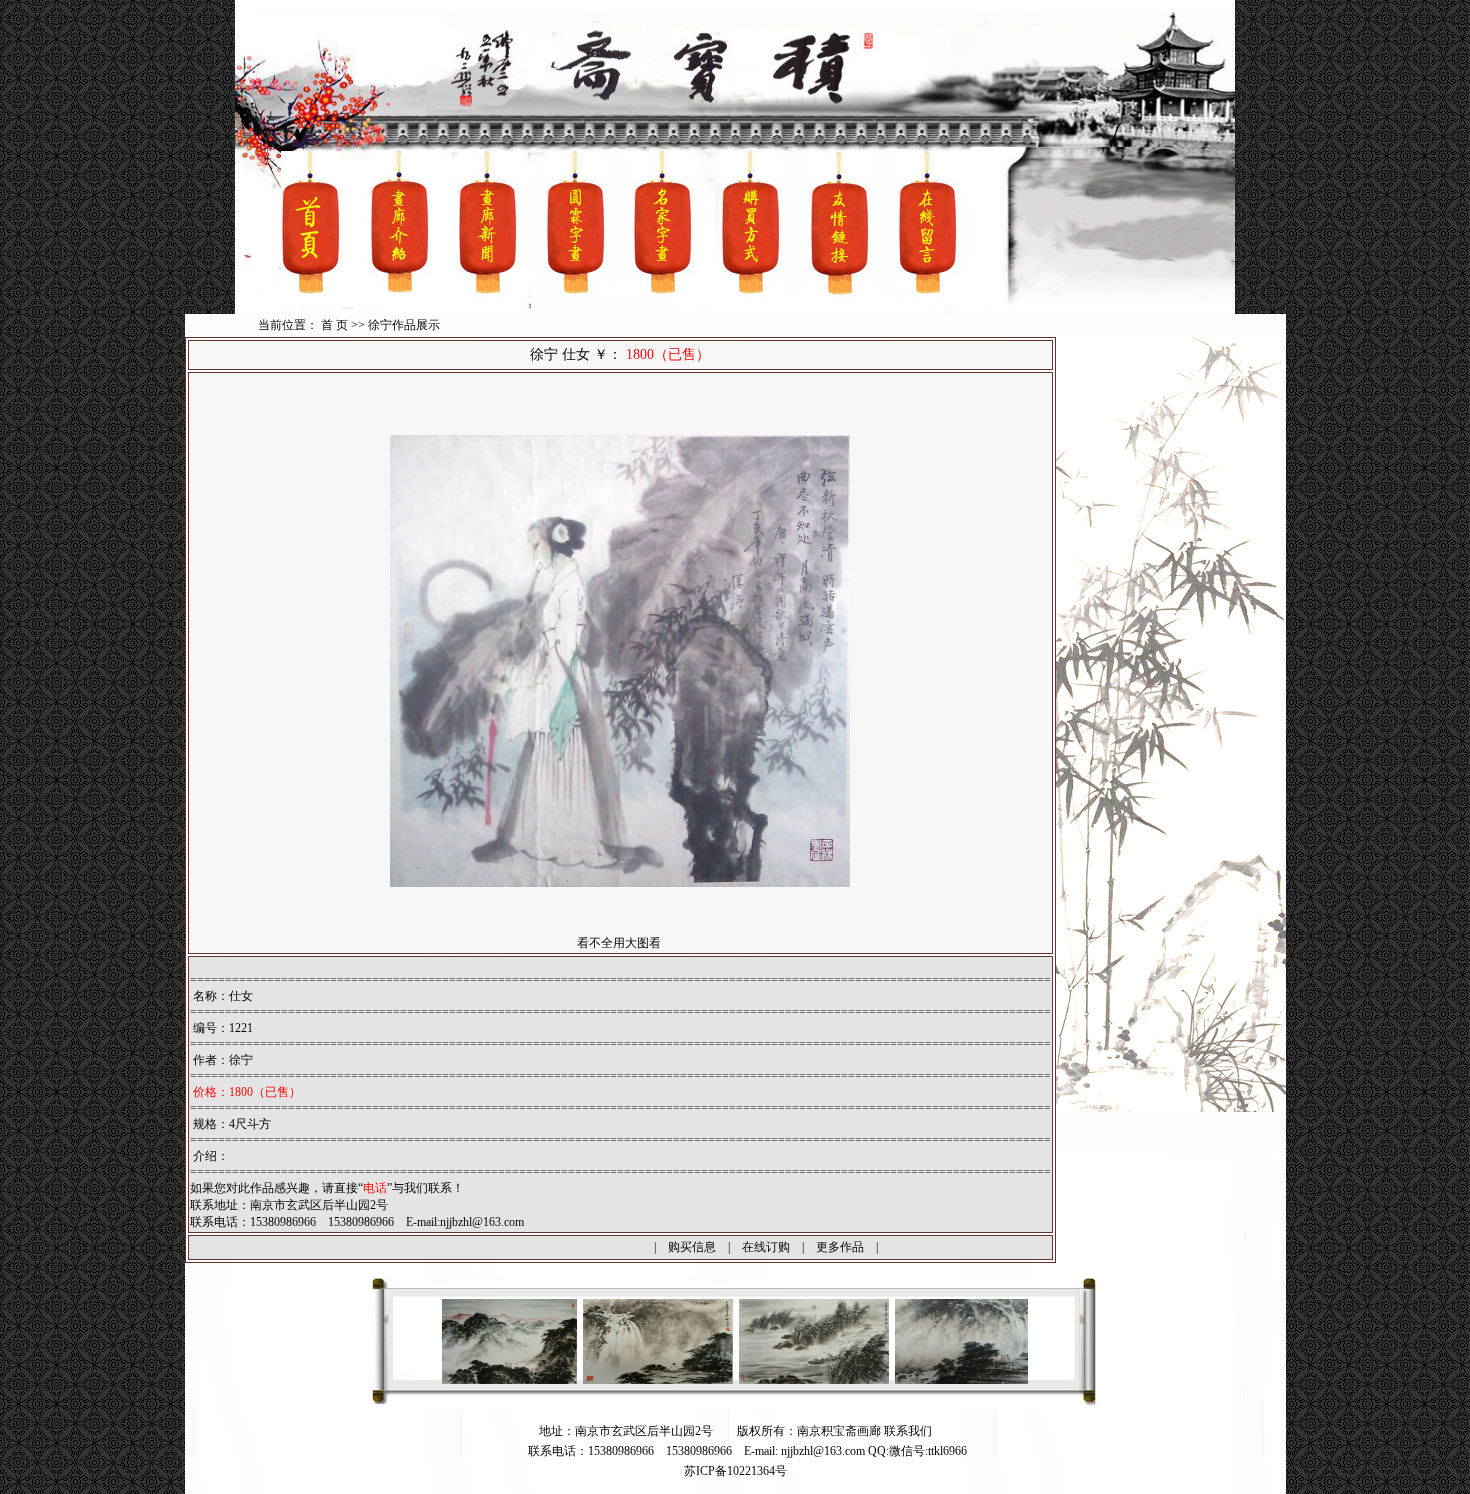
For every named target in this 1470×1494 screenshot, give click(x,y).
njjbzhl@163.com (482, 1222)
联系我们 (908, 1431)
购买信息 (692, 1247)
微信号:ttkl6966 (928, 1451)
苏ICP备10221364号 (735, 1471)
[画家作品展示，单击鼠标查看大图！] (586, 1380)
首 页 (334, 325)
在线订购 (766, 1247)
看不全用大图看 (619, 943)
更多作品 (840, 1247)
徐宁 (241, 1060)
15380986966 (699, 1451)
